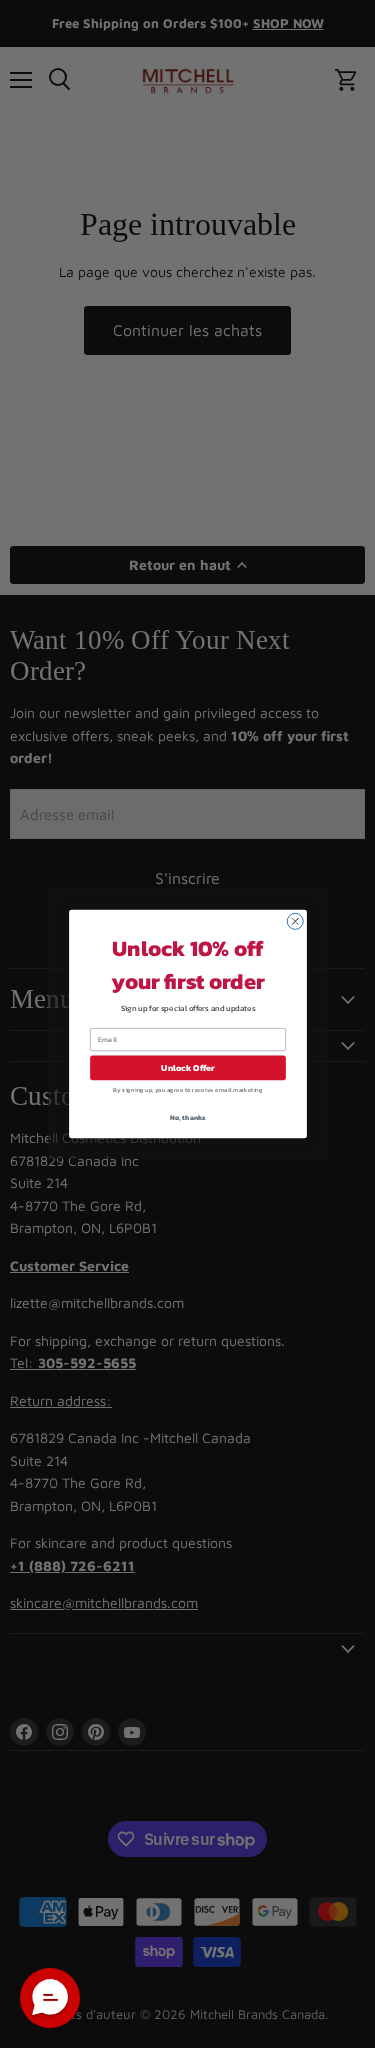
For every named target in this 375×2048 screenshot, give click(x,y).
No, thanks (187, 1116)
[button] (50, 1998)
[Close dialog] (295, 921)
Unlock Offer (188, 1068)
